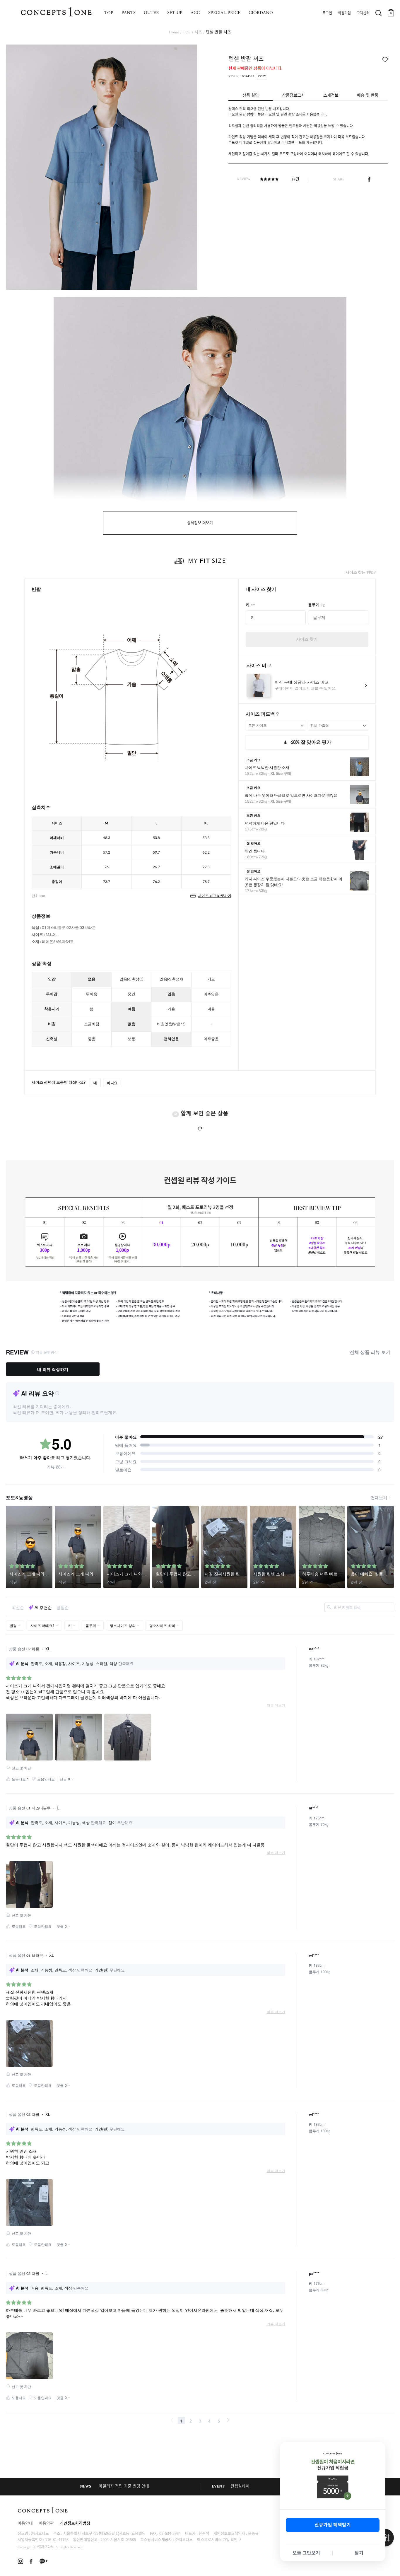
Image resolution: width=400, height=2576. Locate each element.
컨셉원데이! (240, 2487)
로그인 (327, 13)
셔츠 (198, 32)
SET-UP (175, 13)
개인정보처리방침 (75, 2524)
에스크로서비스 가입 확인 (217, 2539)
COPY (262, 77)
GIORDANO (261, 13)
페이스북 (369, 179)
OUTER (151, 13)
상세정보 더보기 (200, 523)
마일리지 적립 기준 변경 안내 (124, 2487)
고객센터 (363, 13)
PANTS (129, 13)
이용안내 (25, 2524)
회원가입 (344, 13)
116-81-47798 (57, 2539)
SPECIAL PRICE (224, 13)
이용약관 (46, 2524)
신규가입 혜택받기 (333, 2525)
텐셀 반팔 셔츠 (218, 32)
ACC (195, 13)
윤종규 (253, 2533)
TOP (109, 13)
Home (174, 32)
